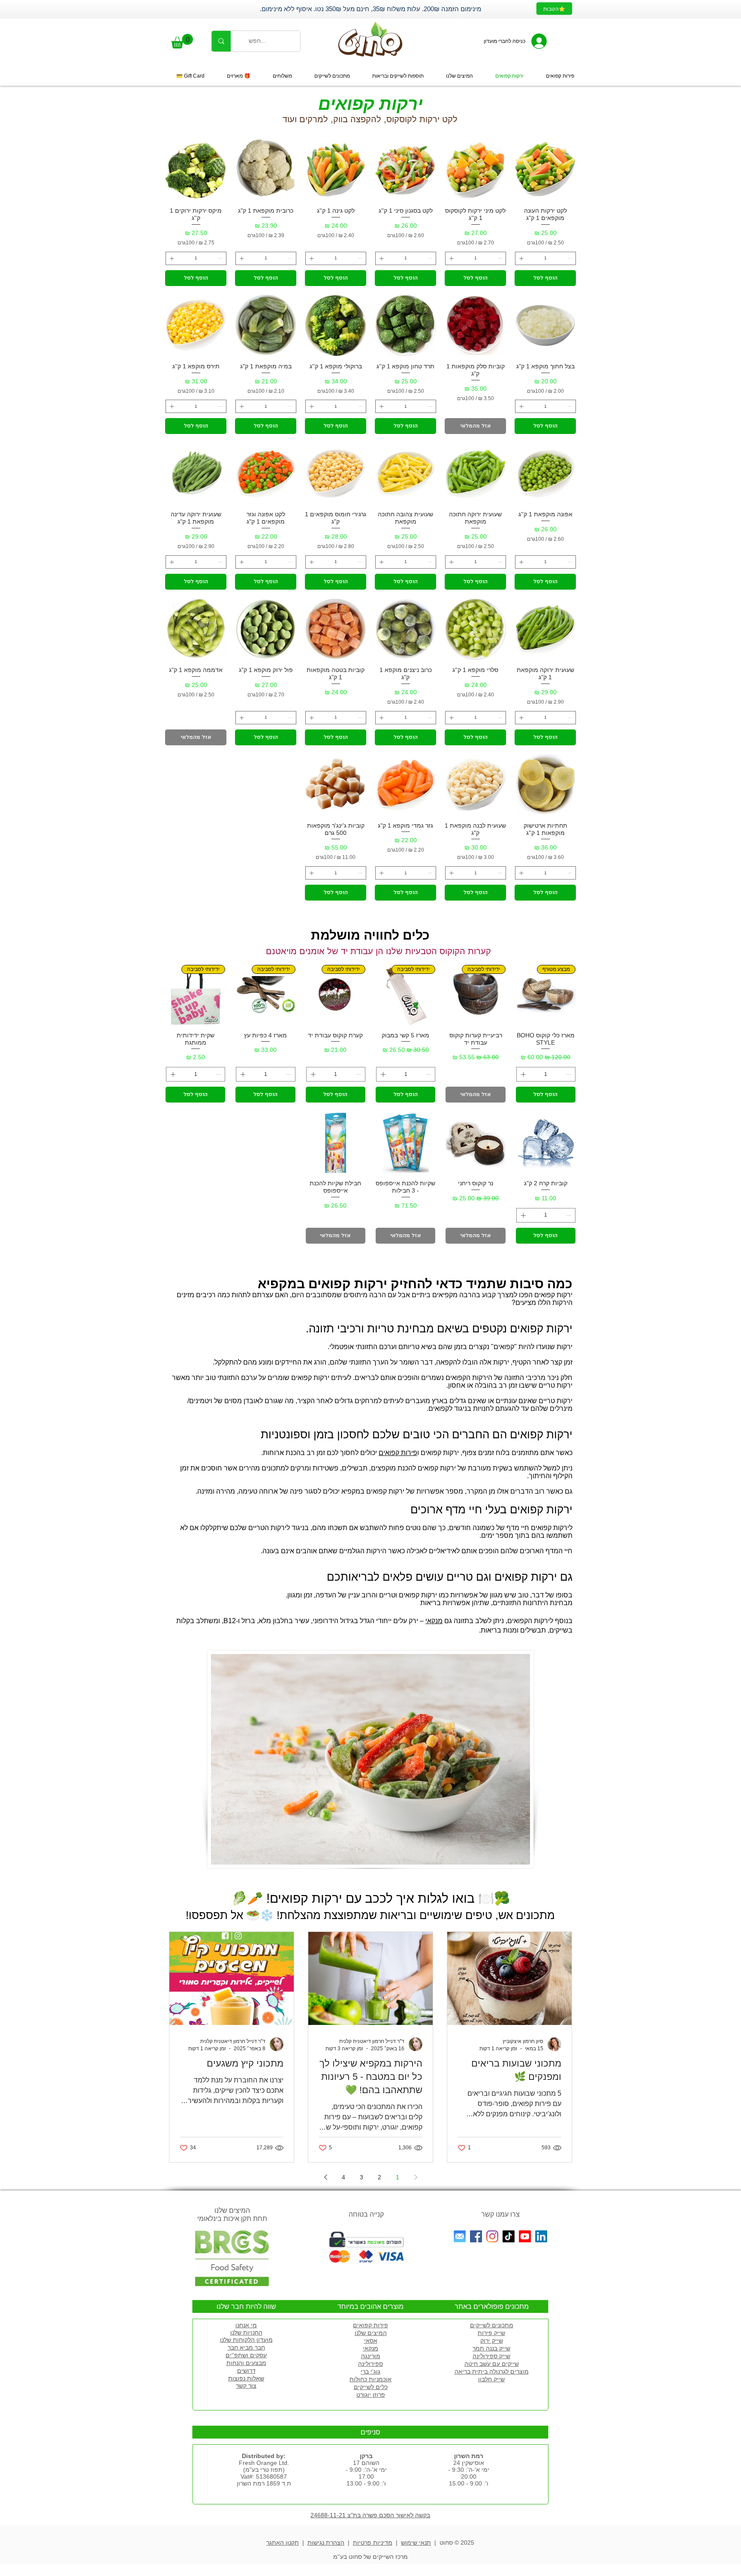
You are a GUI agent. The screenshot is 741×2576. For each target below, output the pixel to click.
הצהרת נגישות (326, 2543)
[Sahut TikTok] (509, 2236)
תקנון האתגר (283, 2543)
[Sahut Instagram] (492, 2236)
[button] (182, 41)
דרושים (246, 2371)
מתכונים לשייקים (492, 2325)
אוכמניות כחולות (370, 2379)
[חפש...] (221, 41)
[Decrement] (571, 258)
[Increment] (520, 258)
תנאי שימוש (416, 2543)
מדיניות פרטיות (373, 2543)
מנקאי (434, 1621)
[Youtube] (525, 2236)
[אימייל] (460, 2236)
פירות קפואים (398, 1453)
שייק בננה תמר (491, 2348)
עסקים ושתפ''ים (246, 2355)
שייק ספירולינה (491, 2356)
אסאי (371, 2341)
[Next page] (325, 2177)
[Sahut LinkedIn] (541, 2236)
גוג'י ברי (370, 2371)
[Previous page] (416, 2177)
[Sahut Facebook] (476, 2236)
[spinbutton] (545, 258)
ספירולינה (370, 2364)
